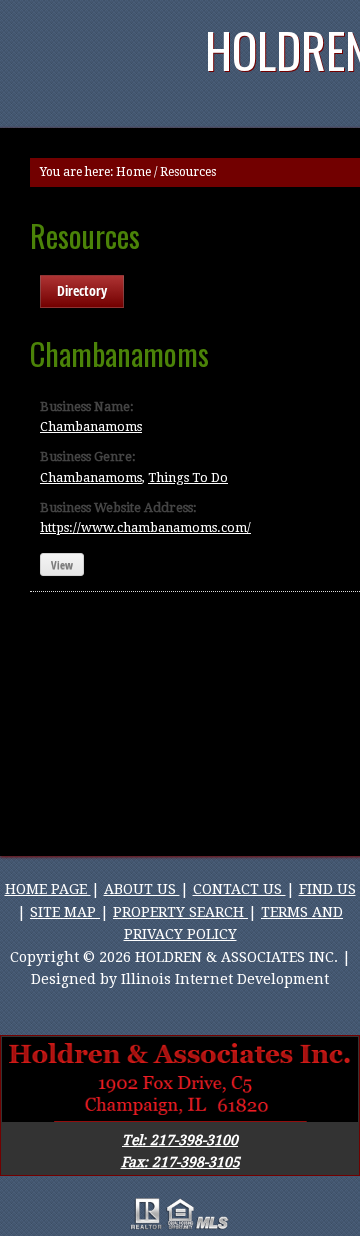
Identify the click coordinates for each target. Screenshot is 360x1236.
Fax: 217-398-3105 (180, 1162)
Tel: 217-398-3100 (180, 1140)
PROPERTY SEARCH (180, 912)
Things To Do (188, 477)
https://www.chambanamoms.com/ (145, 527)
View (62, 564)
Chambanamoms (91, 426)
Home (133, 172)
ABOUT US (142, 889)
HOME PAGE (48, 889)
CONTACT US (239, 889)
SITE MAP (65, 912)
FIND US (327, 889)
